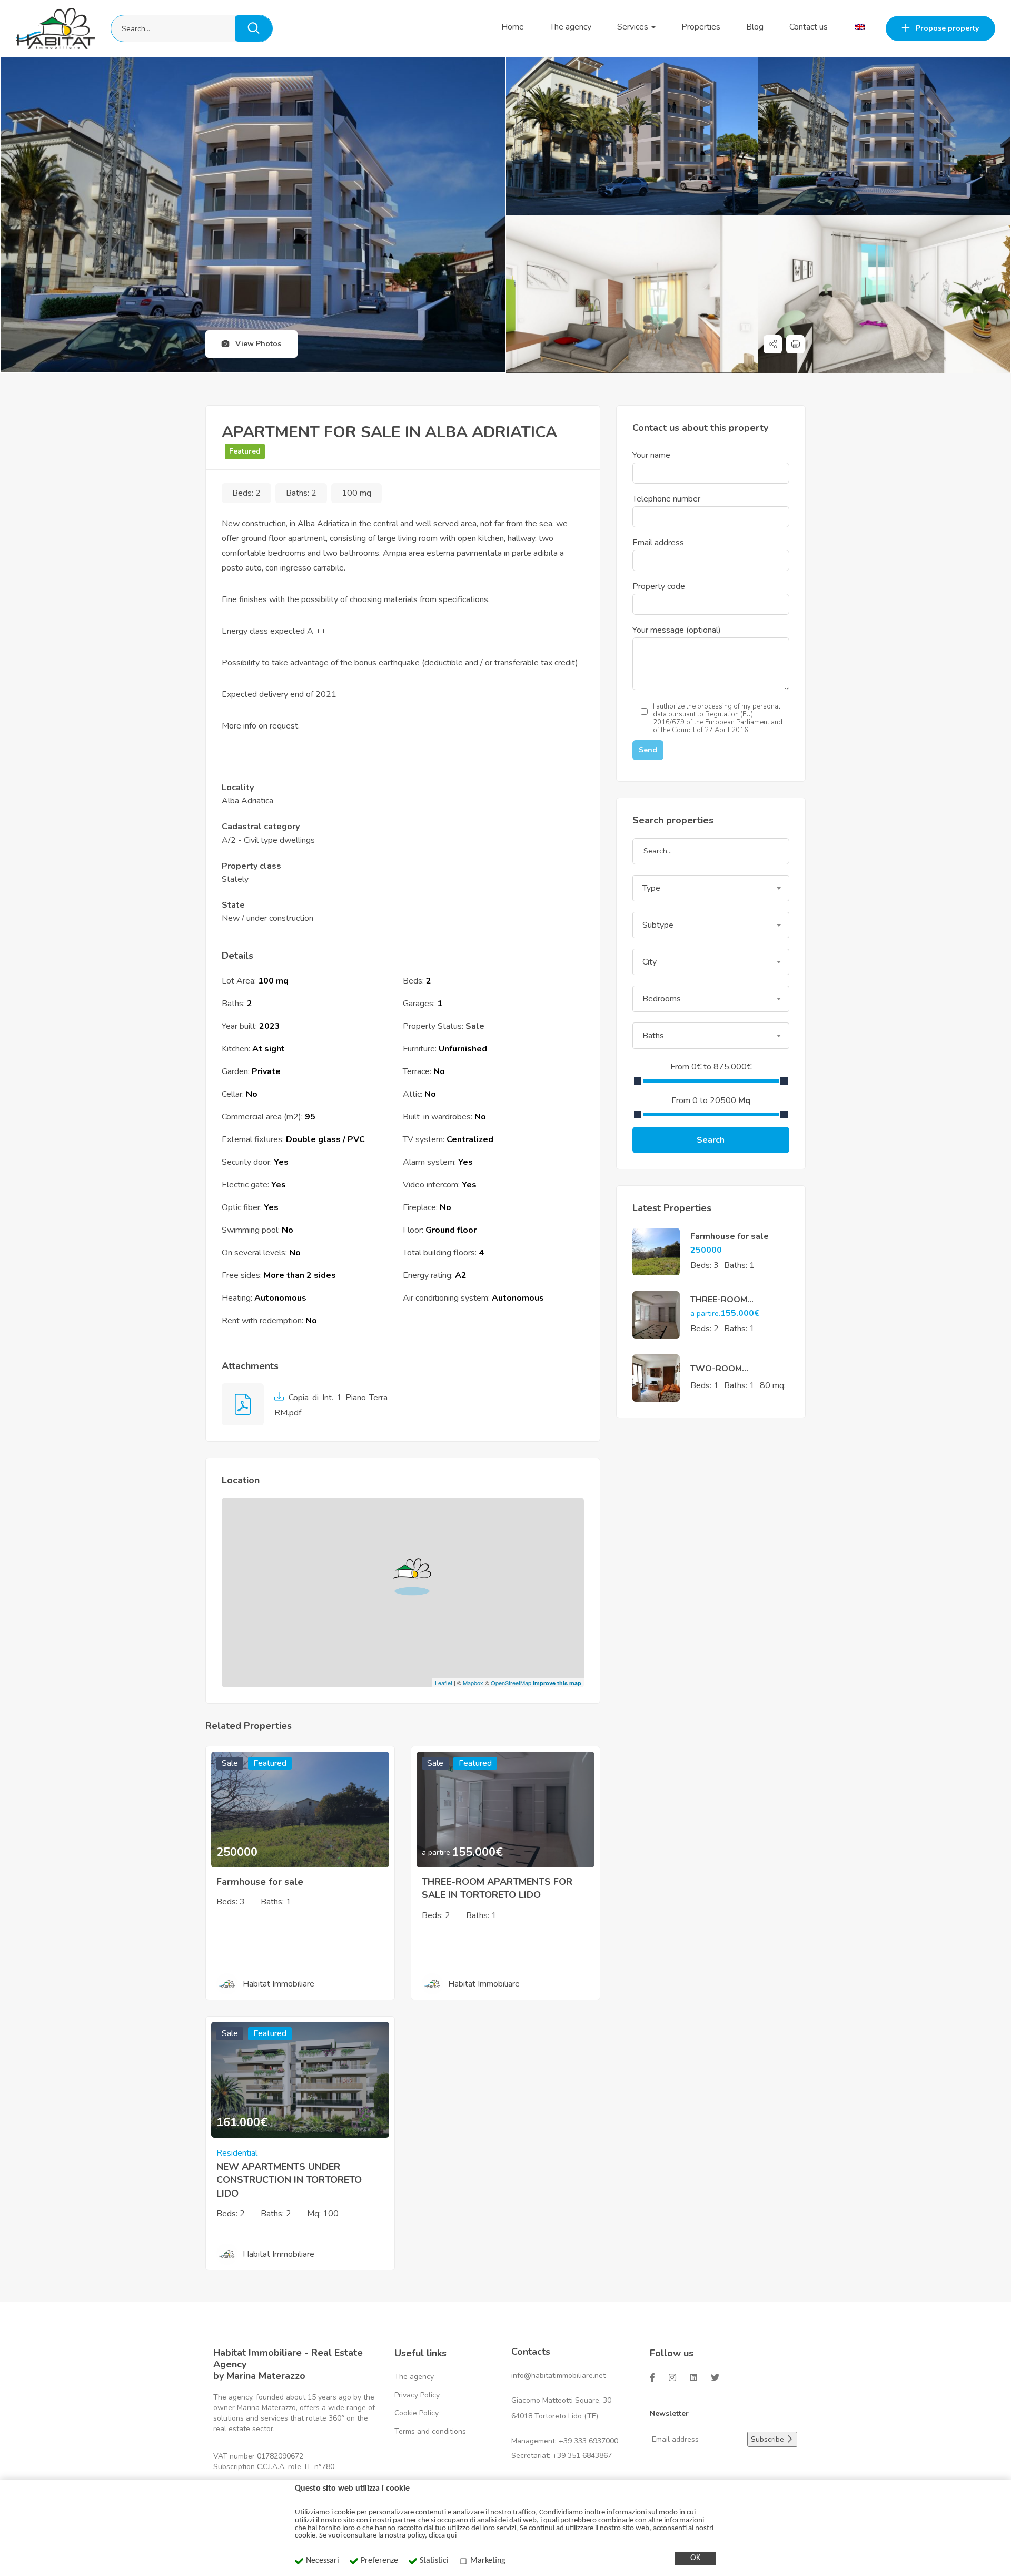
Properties (701, 27)
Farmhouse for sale (260, 1882)
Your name (651, 455)
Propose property (946, 28)
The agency (571, 27)
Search (711, 1140)
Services (634, 27)
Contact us (809, 27)
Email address (658, 543)
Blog (755, 27)
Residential (237, 2153)
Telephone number (666, 499)
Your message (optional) (677, 630)
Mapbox (473, 1683)
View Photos (257, 344)
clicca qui (443, 2536)
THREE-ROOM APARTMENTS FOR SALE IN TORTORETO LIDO (497, 1888)
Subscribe (769, 2439)
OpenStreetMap (511, 1683)
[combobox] (711, 888)
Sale (475, 1026)
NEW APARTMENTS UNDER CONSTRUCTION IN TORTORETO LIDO (289, 2180)
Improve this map (557, 1683)
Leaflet (444, 1683)
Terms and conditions (430, 2431)
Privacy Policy (417, 2395)
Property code (659, 586)
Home (513, 27)
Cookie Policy (417, 2413)
